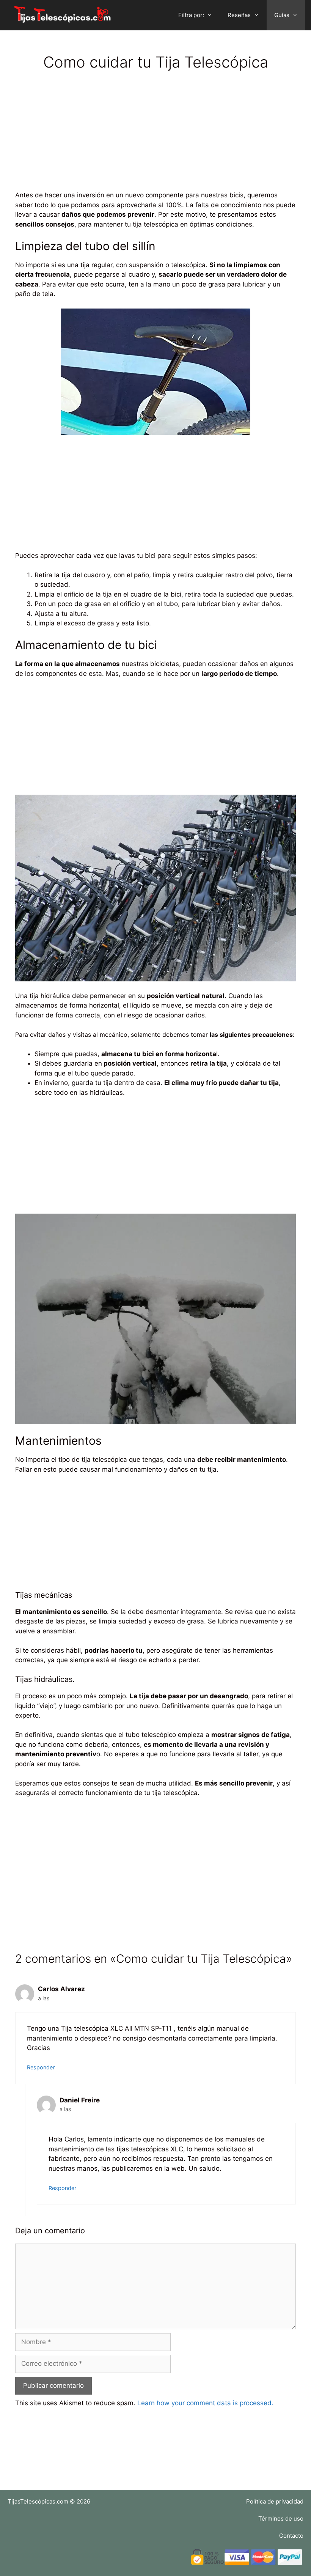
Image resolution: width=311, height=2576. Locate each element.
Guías (282, 15)
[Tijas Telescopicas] (64, 15)
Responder (41, 2067)
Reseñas (239, 15)
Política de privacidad (275, 2501)
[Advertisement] (155, 137)
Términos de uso (281, 2519)
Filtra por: (191, 15)
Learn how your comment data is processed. (205, 2403)
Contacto (291, 2536)
